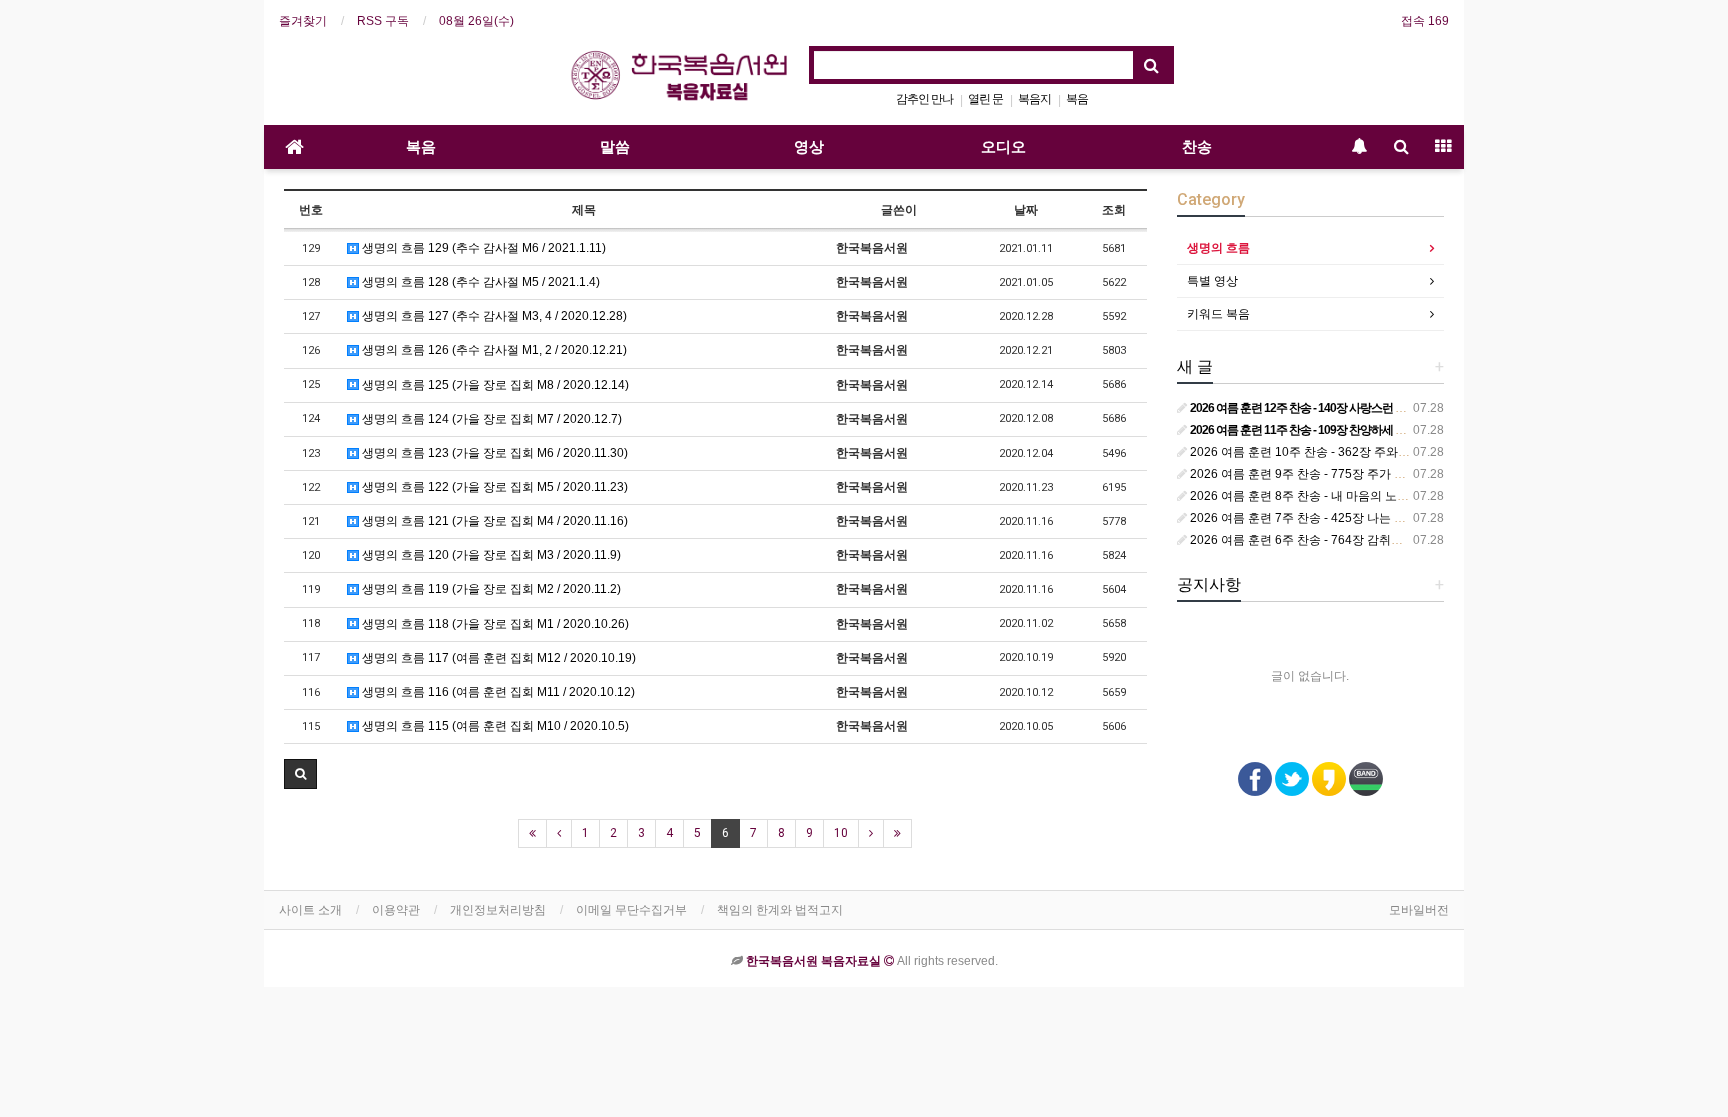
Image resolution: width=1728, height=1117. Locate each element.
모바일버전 (1419, 910)
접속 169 (1425, 21)
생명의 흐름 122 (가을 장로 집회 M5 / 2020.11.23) (493, 487)
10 (841, 833)
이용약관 (396, 910)
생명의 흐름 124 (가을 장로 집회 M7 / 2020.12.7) (490, 419)
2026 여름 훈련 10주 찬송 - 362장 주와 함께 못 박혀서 (1333, 452)
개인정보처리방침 (498, 910)
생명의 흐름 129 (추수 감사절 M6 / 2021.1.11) (482, 248)
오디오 (1003, 147)
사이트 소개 (310, 910)
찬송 (1197, 147)
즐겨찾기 (303, 21)
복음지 (1034, 99)
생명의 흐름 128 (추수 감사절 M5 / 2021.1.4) (479, 282)
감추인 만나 (924, 99)
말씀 (615, 147)
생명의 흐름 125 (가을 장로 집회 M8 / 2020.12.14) (494, 385)
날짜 (1026, 210)
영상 (809, 147)
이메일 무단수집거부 (631, 910)
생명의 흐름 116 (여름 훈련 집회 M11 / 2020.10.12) (497, 692)
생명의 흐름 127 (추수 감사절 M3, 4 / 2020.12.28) (493, 316)
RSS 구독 (383, 21)
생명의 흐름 (1218, 248)
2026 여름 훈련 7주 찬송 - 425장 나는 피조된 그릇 (1322, 518)
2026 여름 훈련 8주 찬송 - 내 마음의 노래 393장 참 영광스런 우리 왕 (1370, 496)
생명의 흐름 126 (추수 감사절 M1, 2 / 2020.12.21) (493, 350)
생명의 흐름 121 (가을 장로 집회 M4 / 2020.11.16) (493, 521)
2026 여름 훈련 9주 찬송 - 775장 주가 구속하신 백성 (1328, 474)
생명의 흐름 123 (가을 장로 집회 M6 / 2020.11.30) (493, 453)
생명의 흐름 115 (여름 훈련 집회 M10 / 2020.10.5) (494, 726)
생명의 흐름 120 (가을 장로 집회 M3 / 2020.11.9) (490, 555)
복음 (1077, 99)
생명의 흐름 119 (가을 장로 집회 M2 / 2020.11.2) (490, 589)
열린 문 (985, 99)
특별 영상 (1212, 281)
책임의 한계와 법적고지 (780, 910)
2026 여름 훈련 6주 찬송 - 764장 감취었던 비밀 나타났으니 (1346, 540)
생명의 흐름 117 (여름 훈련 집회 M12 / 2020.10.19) (497, 658)
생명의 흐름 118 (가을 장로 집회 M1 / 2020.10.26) (494, 624)
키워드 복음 (1218, 314)
